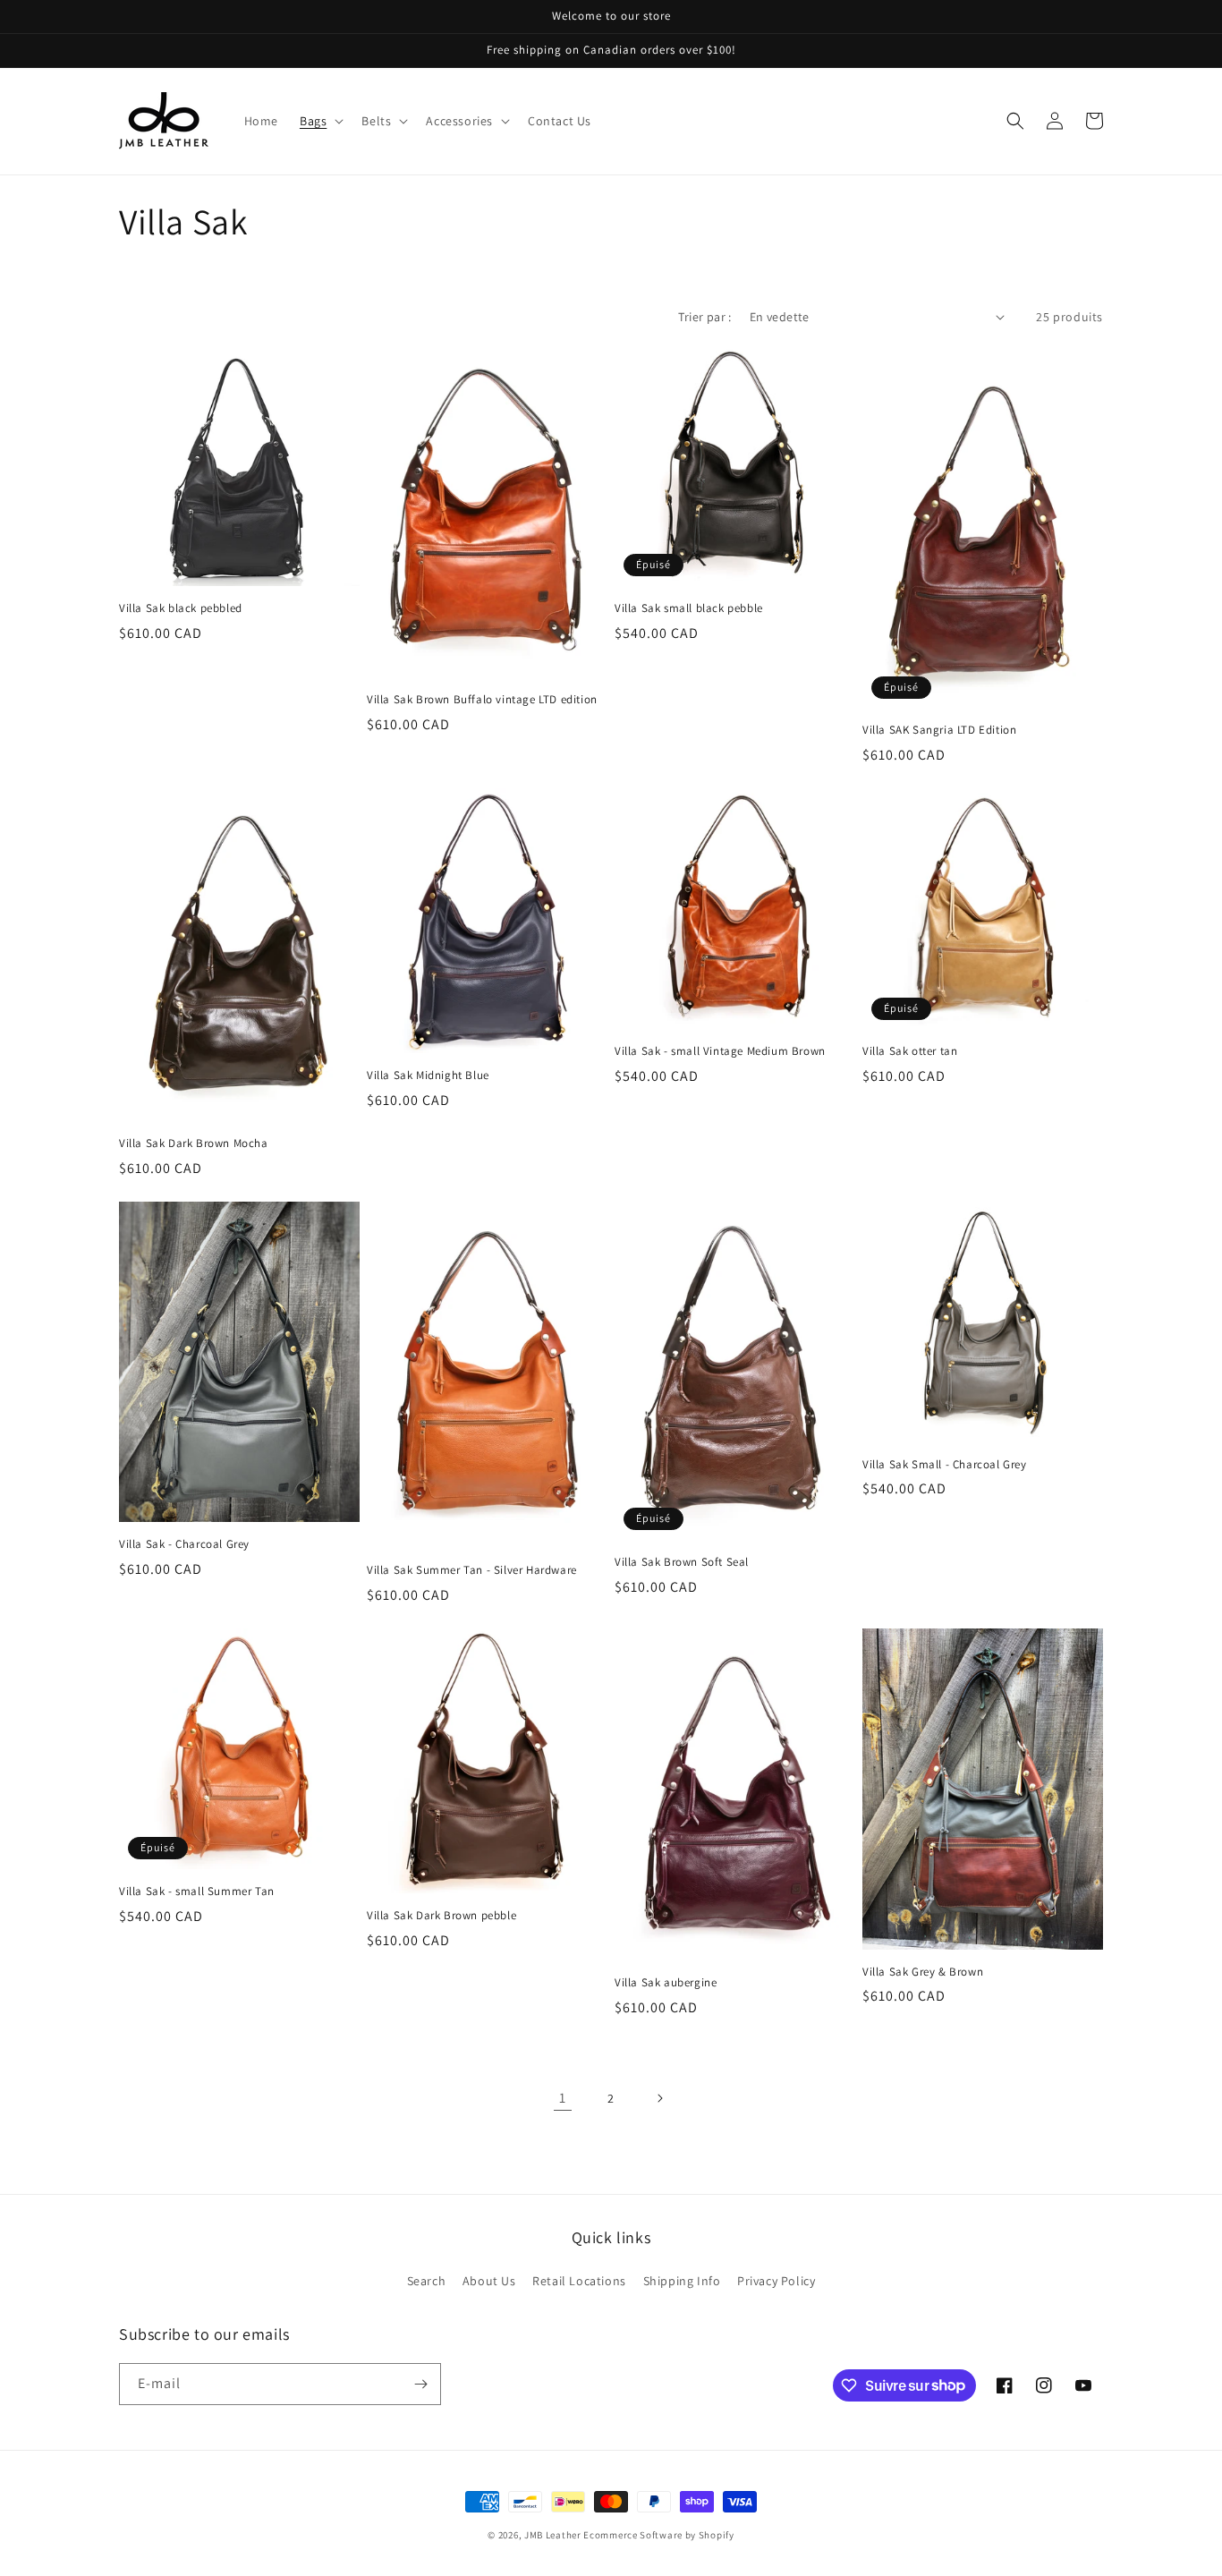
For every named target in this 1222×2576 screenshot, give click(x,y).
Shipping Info (682, 2281)
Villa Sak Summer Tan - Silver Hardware (472, 1570)
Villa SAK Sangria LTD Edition (939, 730)
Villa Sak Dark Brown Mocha (194, 1143)
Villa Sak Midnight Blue (428, 1075)
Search (427, 2281)
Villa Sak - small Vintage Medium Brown (720, 1051)
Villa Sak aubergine (666, 1983)
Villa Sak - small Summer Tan (197, 1892)
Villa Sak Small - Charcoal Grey (945, 1465)
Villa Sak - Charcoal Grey (184, 1544)
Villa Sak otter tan (910, 1051)
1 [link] (563, 2098)
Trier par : (704, 317)
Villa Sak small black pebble (689, 608)
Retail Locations (579, 2281)
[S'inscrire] (420, 2384)
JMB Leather (553, 2535)
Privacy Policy (776, 2281)
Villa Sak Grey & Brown (923, 1972)
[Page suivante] (659, 2098)
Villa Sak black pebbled (181, 608)
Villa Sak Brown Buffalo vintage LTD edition (482, 700)
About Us (489, 2281)
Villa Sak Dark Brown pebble (441, 1916)
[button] (320, 121)
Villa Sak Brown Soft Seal (682, 1562)
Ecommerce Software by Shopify (658, 2535)
